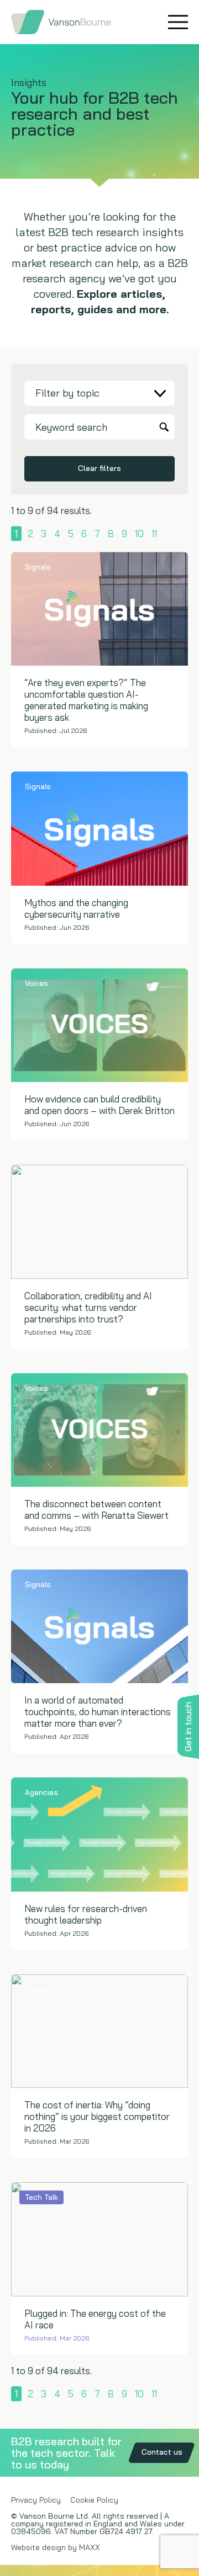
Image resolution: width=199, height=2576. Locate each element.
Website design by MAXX (56, 2547)
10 (139, 534)
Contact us (162, 2452)
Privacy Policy (36, 2500)
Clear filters (99, 468)
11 (154, 534)
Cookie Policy (94, 2500)
